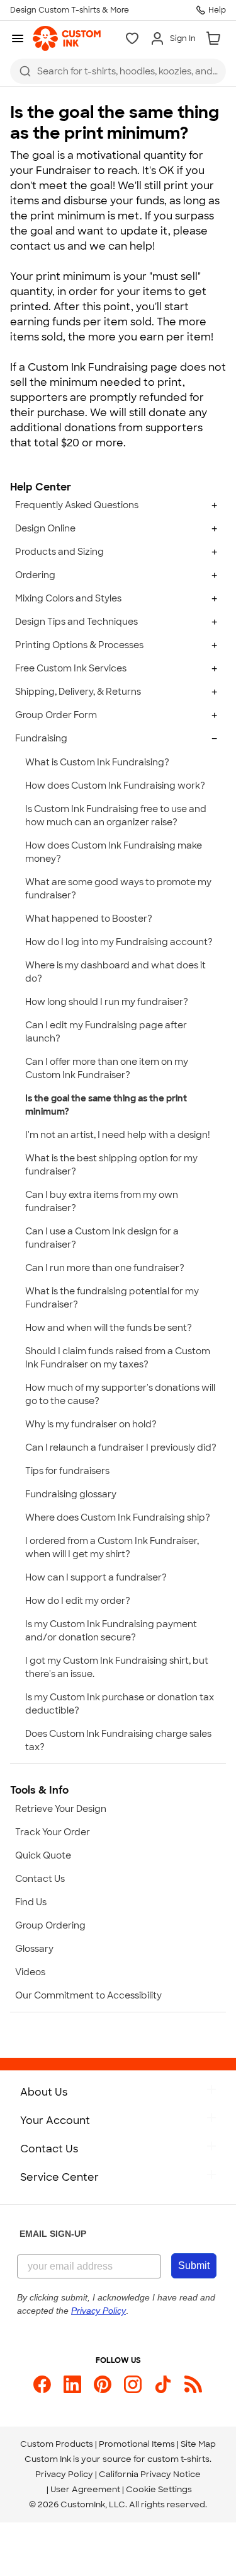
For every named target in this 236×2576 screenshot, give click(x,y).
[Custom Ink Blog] (193, 2384)
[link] (67, 38)
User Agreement (85, 2489)
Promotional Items (137, 2444)
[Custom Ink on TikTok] (163, 2384)
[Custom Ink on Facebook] (42, 2384)
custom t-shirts (178, 2459)
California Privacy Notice (150, 2474)
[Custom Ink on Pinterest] (103, 2384)
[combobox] (118, 71)
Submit (194, 2266)
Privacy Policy (64, 2474)
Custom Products (57, 2444)
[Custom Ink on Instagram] (133, 2384)
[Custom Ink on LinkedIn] (72, 2384)
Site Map (198, 2444)
